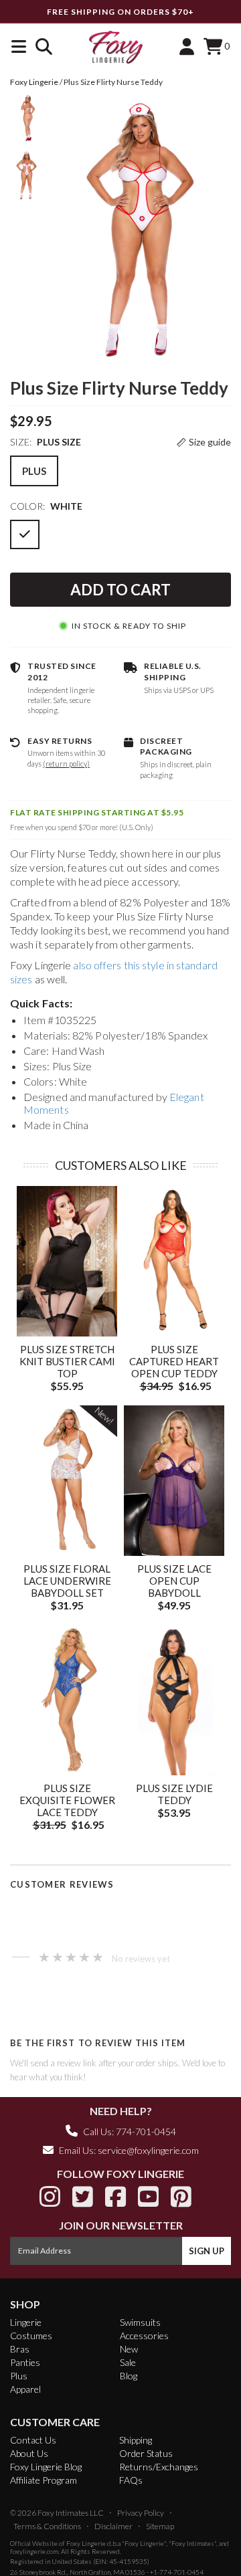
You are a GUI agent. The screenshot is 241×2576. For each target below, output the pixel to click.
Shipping (136, 2440)
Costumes (31, 2336)
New (129, 2349)
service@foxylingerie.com (148, 2150)
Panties (25, 2362)
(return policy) (66, 764)
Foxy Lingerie (86, 2543)
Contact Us (33, 2440)
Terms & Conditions (47, 2526)
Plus (19, 2376)
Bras (20, 2349)
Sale (128, 2362)
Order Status (146, 2453)
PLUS (34, 471)
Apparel (25, 2389)
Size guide (210, 442)
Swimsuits (140, 2322)
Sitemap (160, 2526)
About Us (29, 2453)
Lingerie (26, 2322)
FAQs (131, 2480)
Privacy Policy (141, 2513)
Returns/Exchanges (159, 2467)
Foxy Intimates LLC (71, 2513)
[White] (25, 534)
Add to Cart (120, 590)
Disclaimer (113, 2526)
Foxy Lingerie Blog (46, 2467)
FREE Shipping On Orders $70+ (120, 12)
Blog (129, 2376)
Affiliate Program (44, 2480)
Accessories (144, 2336)
